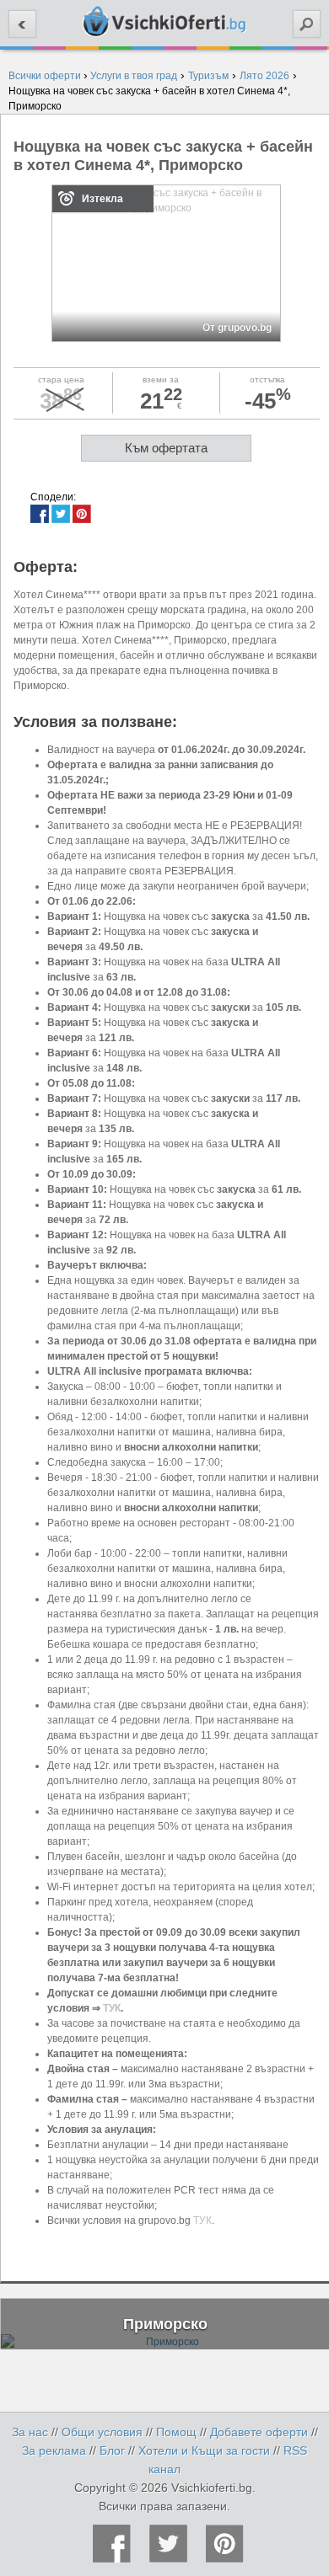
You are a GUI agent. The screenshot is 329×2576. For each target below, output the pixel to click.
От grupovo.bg (237, 328)
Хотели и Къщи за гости (204, 2450)
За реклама (54, 2450)
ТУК (112, 2008)
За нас (30, 2432)
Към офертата (166, 448)
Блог (112, 2450)
